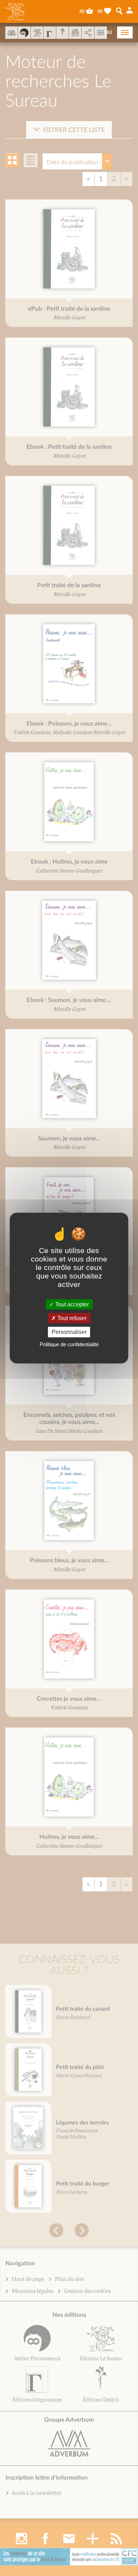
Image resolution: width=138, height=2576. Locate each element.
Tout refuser (71, 1318)
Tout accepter (71, 1304)
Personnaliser (69, 1332)
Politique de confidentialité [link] (69, 1344)
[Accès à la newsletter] (75, 33)
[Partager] (88, 33)
